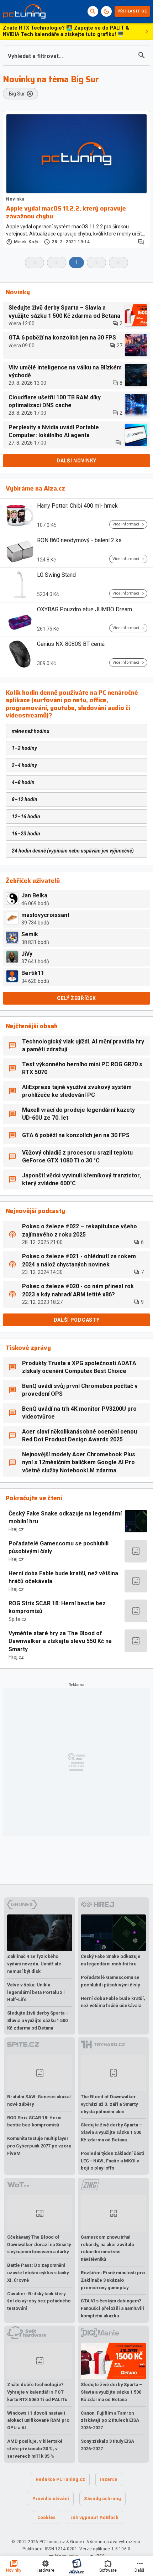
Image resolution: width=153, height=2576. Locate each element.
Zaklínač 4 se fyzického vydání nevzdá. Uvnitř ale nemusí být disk (34, 1964)
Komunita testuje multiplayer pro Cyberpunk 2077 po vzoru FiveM (39, 2146)
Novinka (15, 199)
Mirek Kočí (26, 242)
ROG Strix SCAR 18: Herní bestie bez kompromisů (57, 1607)
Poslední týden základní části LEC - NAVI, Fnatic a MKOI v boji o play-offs (112, 2161)
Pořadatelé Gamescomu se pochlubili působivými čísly (59, 1547)
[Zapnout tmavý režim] (106, 11)
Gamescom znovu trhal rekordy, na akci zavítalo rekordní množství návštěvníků (107, 2248)
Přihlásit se (132, 11)
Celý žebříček (76, 998)
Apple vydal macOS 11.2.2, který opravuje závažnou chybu (66, 212)
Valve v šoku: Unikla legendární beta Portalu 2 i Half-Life (36, 1992)
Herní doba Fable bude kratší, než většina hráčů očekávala (63, 1577)
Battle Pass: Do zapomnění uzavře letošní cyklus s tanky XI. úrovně (38, 2273)
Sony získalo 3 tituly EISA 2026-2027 (107, 2445)
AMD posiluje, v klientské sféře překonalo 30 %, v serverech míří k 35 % (35, 2449)
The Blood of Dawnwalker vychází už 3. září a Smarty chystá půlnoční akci (109, 2104)
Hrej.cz (16, 1529)
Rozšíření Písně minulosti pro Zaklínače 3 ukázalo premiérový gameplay (113, 2280)
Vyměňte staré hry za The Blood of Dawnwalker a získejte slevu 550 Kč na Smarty (60, 1641)
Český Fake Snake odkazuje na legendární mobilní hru (65, 1517)
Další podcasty (77, 1320)
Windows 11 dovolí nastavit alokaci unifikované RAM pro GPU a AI (38, 2420)
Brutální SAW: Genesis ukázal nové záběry (39, 2100)
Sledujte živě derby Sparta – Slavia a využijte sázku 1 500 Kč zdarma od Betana (38, 2020)
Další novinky (76, 461)
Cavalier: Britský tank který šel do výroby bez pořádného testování (39, 2301)
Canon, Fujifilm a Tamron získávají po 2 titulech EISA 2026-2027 (110, 2420)
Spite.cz (18, 1619)
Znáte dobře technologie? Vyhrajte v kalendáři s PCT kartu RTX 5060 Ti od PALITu (37, 2392)
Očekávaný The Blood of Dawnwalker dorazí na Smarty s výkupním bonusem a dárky (39, 2245)
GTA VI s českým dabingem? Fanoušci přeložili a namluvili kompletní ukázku (112, 2308)
